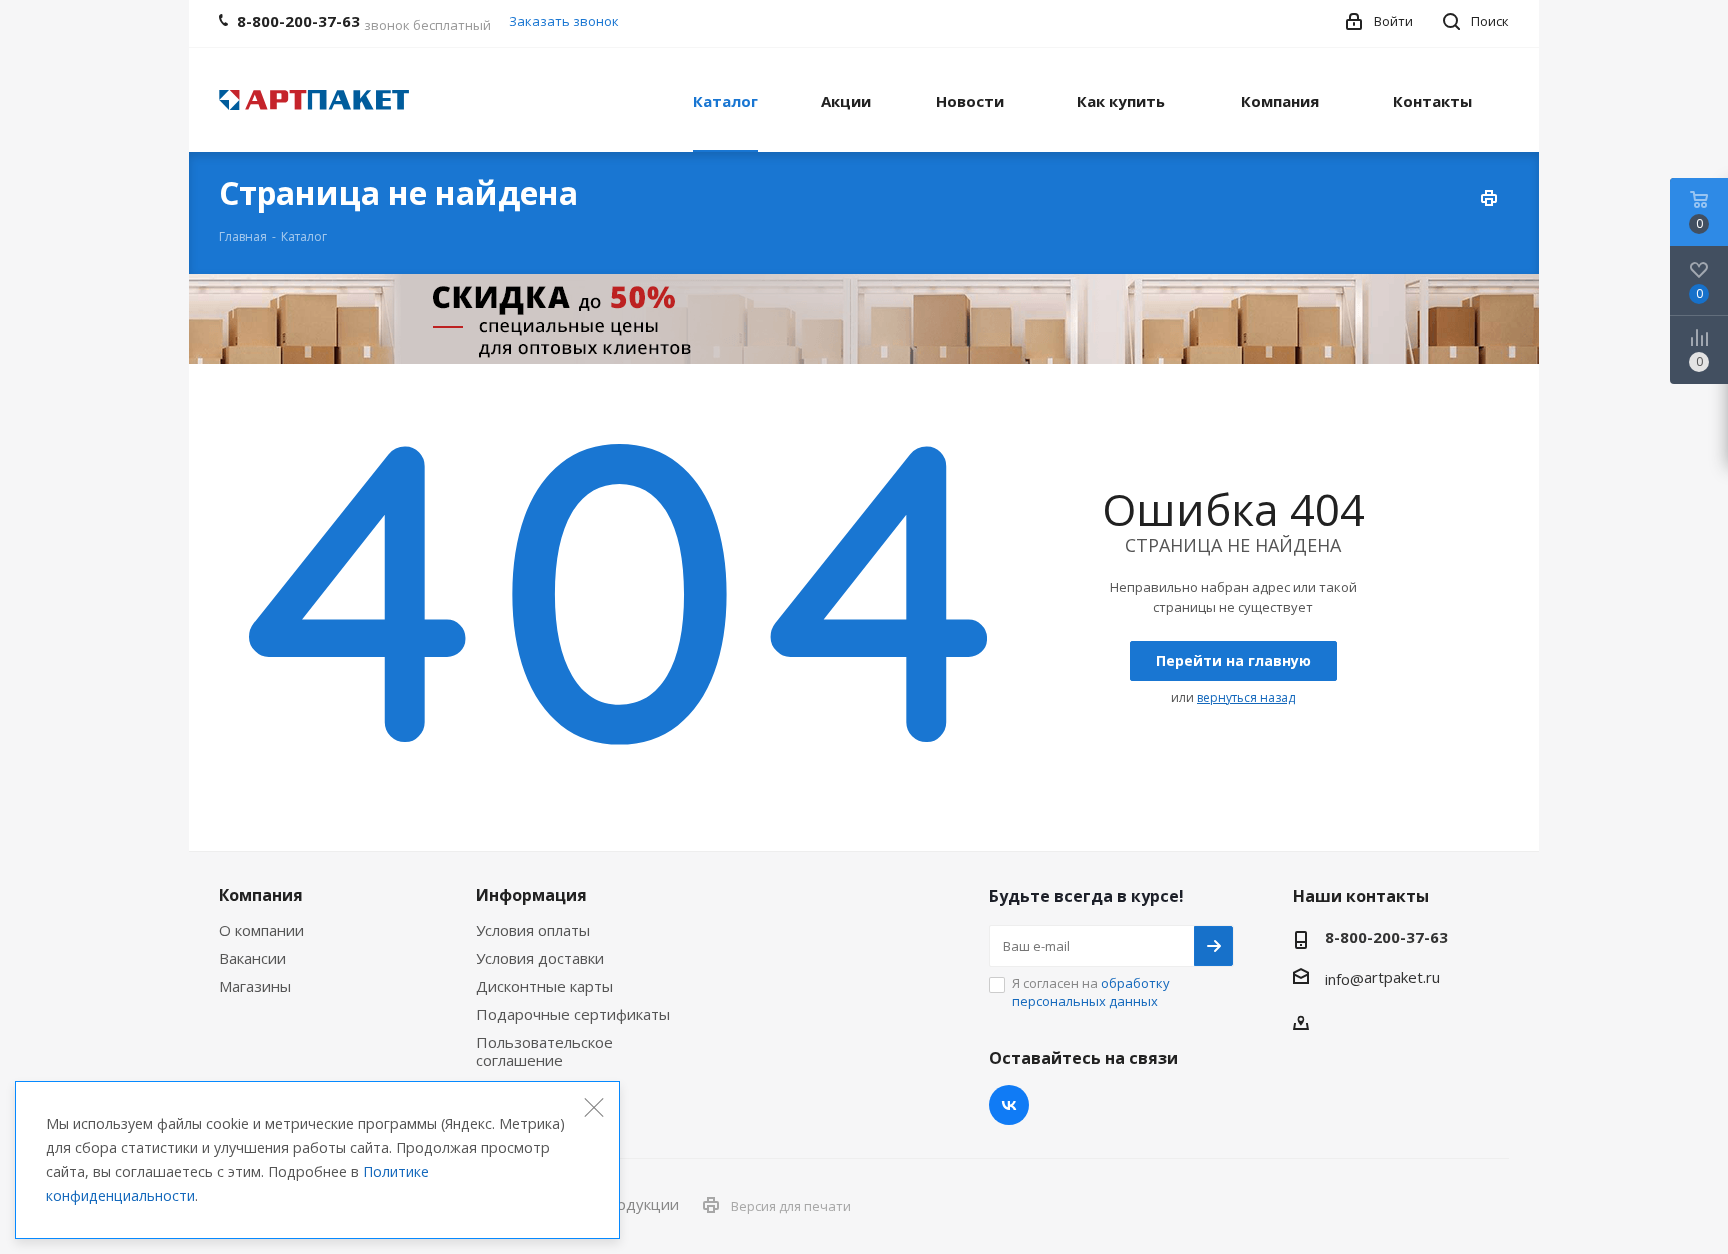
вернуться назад (1246, 697)
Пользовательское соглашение (544, 1051)
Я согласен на (1091, 992)
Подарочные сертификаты (573, 1014)
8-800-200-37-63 (1386, 937)
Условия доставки (540, 958)
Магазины (255, 986)
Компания (261, 895)
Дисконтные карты (544, 986)
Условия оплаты (533, 930)
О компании (261, 930)
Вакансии (252, 958)
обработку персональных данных (1091, 992)
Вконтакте (1009, 1105)
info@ (1344, 979)
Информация (531, 895)
